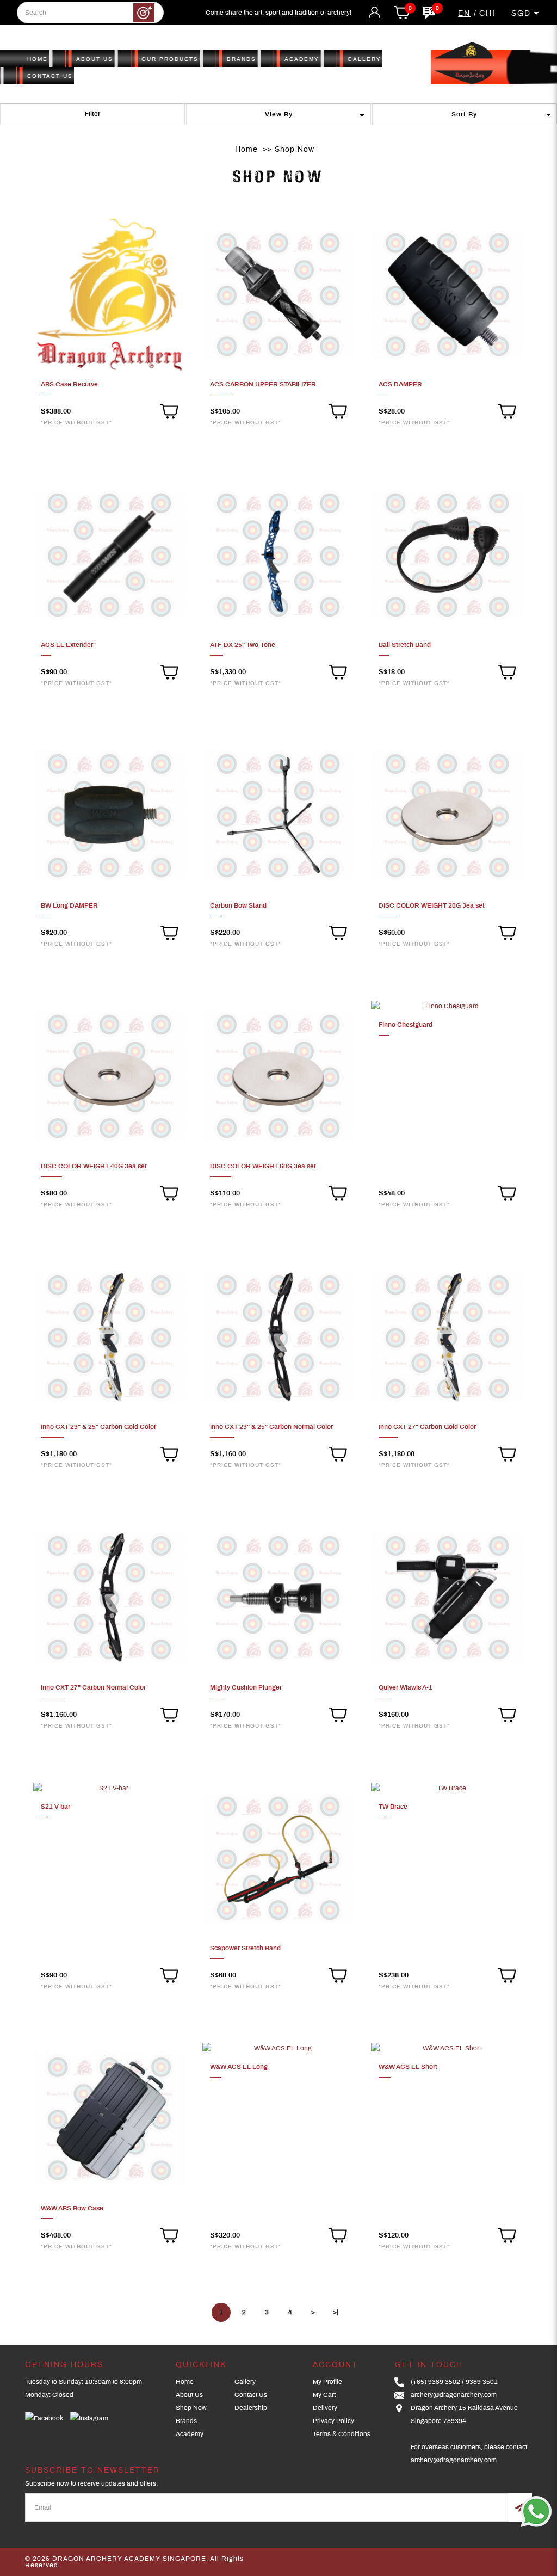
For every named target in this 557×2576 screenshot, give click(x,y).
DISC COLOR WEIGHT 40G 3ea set (94, 1166)
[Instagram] (89, 2418)
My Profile (327, 2382)
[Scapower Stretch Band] (279, 1858)
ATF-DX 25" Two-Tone (243, 645)
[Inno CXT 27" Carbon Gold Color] (447, 1337)
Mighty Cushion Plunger (246, 1687)
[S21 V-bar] (110, 1788)
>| (336, 2312)
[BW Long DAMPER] (110, 816)
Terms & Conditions (342, 2434)
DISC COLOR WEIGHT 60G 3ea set (263, 1166)
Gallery (245, 2382)
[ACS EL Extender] (110, 555)
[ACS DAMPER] (447, 294)
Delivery (325, 2408)
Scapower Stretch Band (245, 1948)
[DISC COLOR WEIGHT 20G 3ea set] (447, 816)
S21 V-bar (55, 1807)
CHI (487, 14)
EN (464, 14)
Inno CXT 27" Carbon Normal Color (93, 1687)
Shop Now (295, 150)
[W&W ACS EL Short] (447, 2048)
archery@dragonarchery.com (454, 2395)
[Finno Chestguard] (447, 1006)
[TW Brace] (447, 1788)
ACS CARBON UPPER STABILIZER (263, 384)
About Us (189, 2395)
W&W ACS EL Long (239, 2067)
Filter (92, 114)
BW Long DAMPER (69, 905)
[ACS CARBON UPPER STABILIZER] (279, 294)
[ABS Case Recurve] (110, 294)
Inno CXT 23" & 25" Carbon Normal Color (271, 1427)
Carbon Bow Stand (238, 905)
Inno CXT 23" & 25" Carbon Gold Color (98, 1427)
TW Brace (393, 1807)
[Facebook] (44, 2418)
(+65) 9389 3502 (435, 2382)
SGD (523, 14)
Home (246, 150)
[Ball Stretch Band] (447, 555)
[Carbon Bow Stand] (279, 816)
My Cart (324, 2395)
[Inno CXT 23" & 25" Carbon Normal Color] (279, 1337)
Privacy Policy (333, 2421)
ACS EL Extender (67, 645)
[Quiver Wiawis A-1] (447, 1597)
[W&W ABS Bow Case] (110, 2118)
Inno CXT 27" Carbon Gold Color (427, 1427)
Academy (190, 2434)
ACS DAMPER (400, 384)
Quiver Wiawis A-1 (406, 1687)
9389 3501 (482, 2382)
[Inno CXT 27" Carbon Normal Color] (110, 1597)
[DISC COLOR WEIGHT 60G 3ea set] (279, 1076)
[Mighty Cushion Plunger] (279, 1597)
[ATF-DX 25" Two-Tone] (279, 555)
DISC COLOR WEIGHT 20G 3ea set (432, 905)
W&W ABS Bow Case (72, 2208)
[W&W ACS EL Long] (279, 2048)
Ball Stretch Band (405, 645)
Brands (186, 2421)
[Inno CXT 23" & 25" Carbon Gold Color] (110, 1337)
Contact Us (251, 2395)
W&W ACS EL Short (408, 2067)
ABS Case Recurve (69, 384)
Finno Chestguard (406, 1025)
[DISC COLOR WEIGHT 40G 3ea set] (110, 1076)
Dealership (251, 2408)
